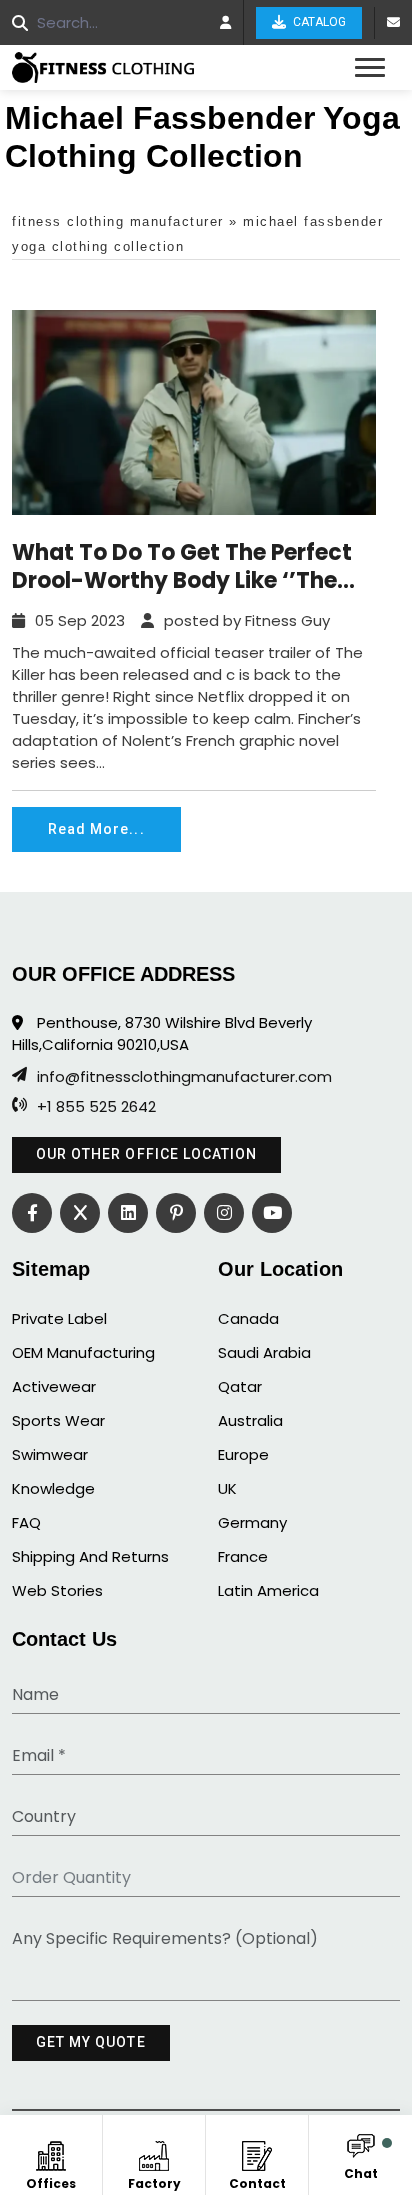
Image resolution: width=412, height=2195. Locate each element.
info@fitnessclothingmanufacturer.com (184, 1077)
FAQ (26, 1522)
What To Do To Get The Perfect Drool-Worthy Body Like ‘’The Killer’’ (182, 567)
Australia (250, 1420)
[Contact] (257, 2152)
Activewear (54, 1386)
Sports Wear (58, 1420)
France (243, 1556)
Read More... (96, 829)
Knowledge (53, 1488)
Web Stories (57, 1590)
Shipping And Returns (90, 1556)
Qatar (240, 1386)
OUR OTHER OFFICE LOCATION (146, 1154)
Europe (243, 1454)
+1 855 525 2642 (96, 1107)
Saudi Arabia (264, 1352)
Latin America (268, 1590)
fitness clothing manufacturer (118, 221)
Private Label (59, 1318)
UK (227, 1488)
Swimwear (50, 1454)
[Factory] (154, 2152)
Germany (252, 1522)
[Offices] (51, 2152)
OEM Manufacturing (83, 1352)
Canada (248, 1318)
